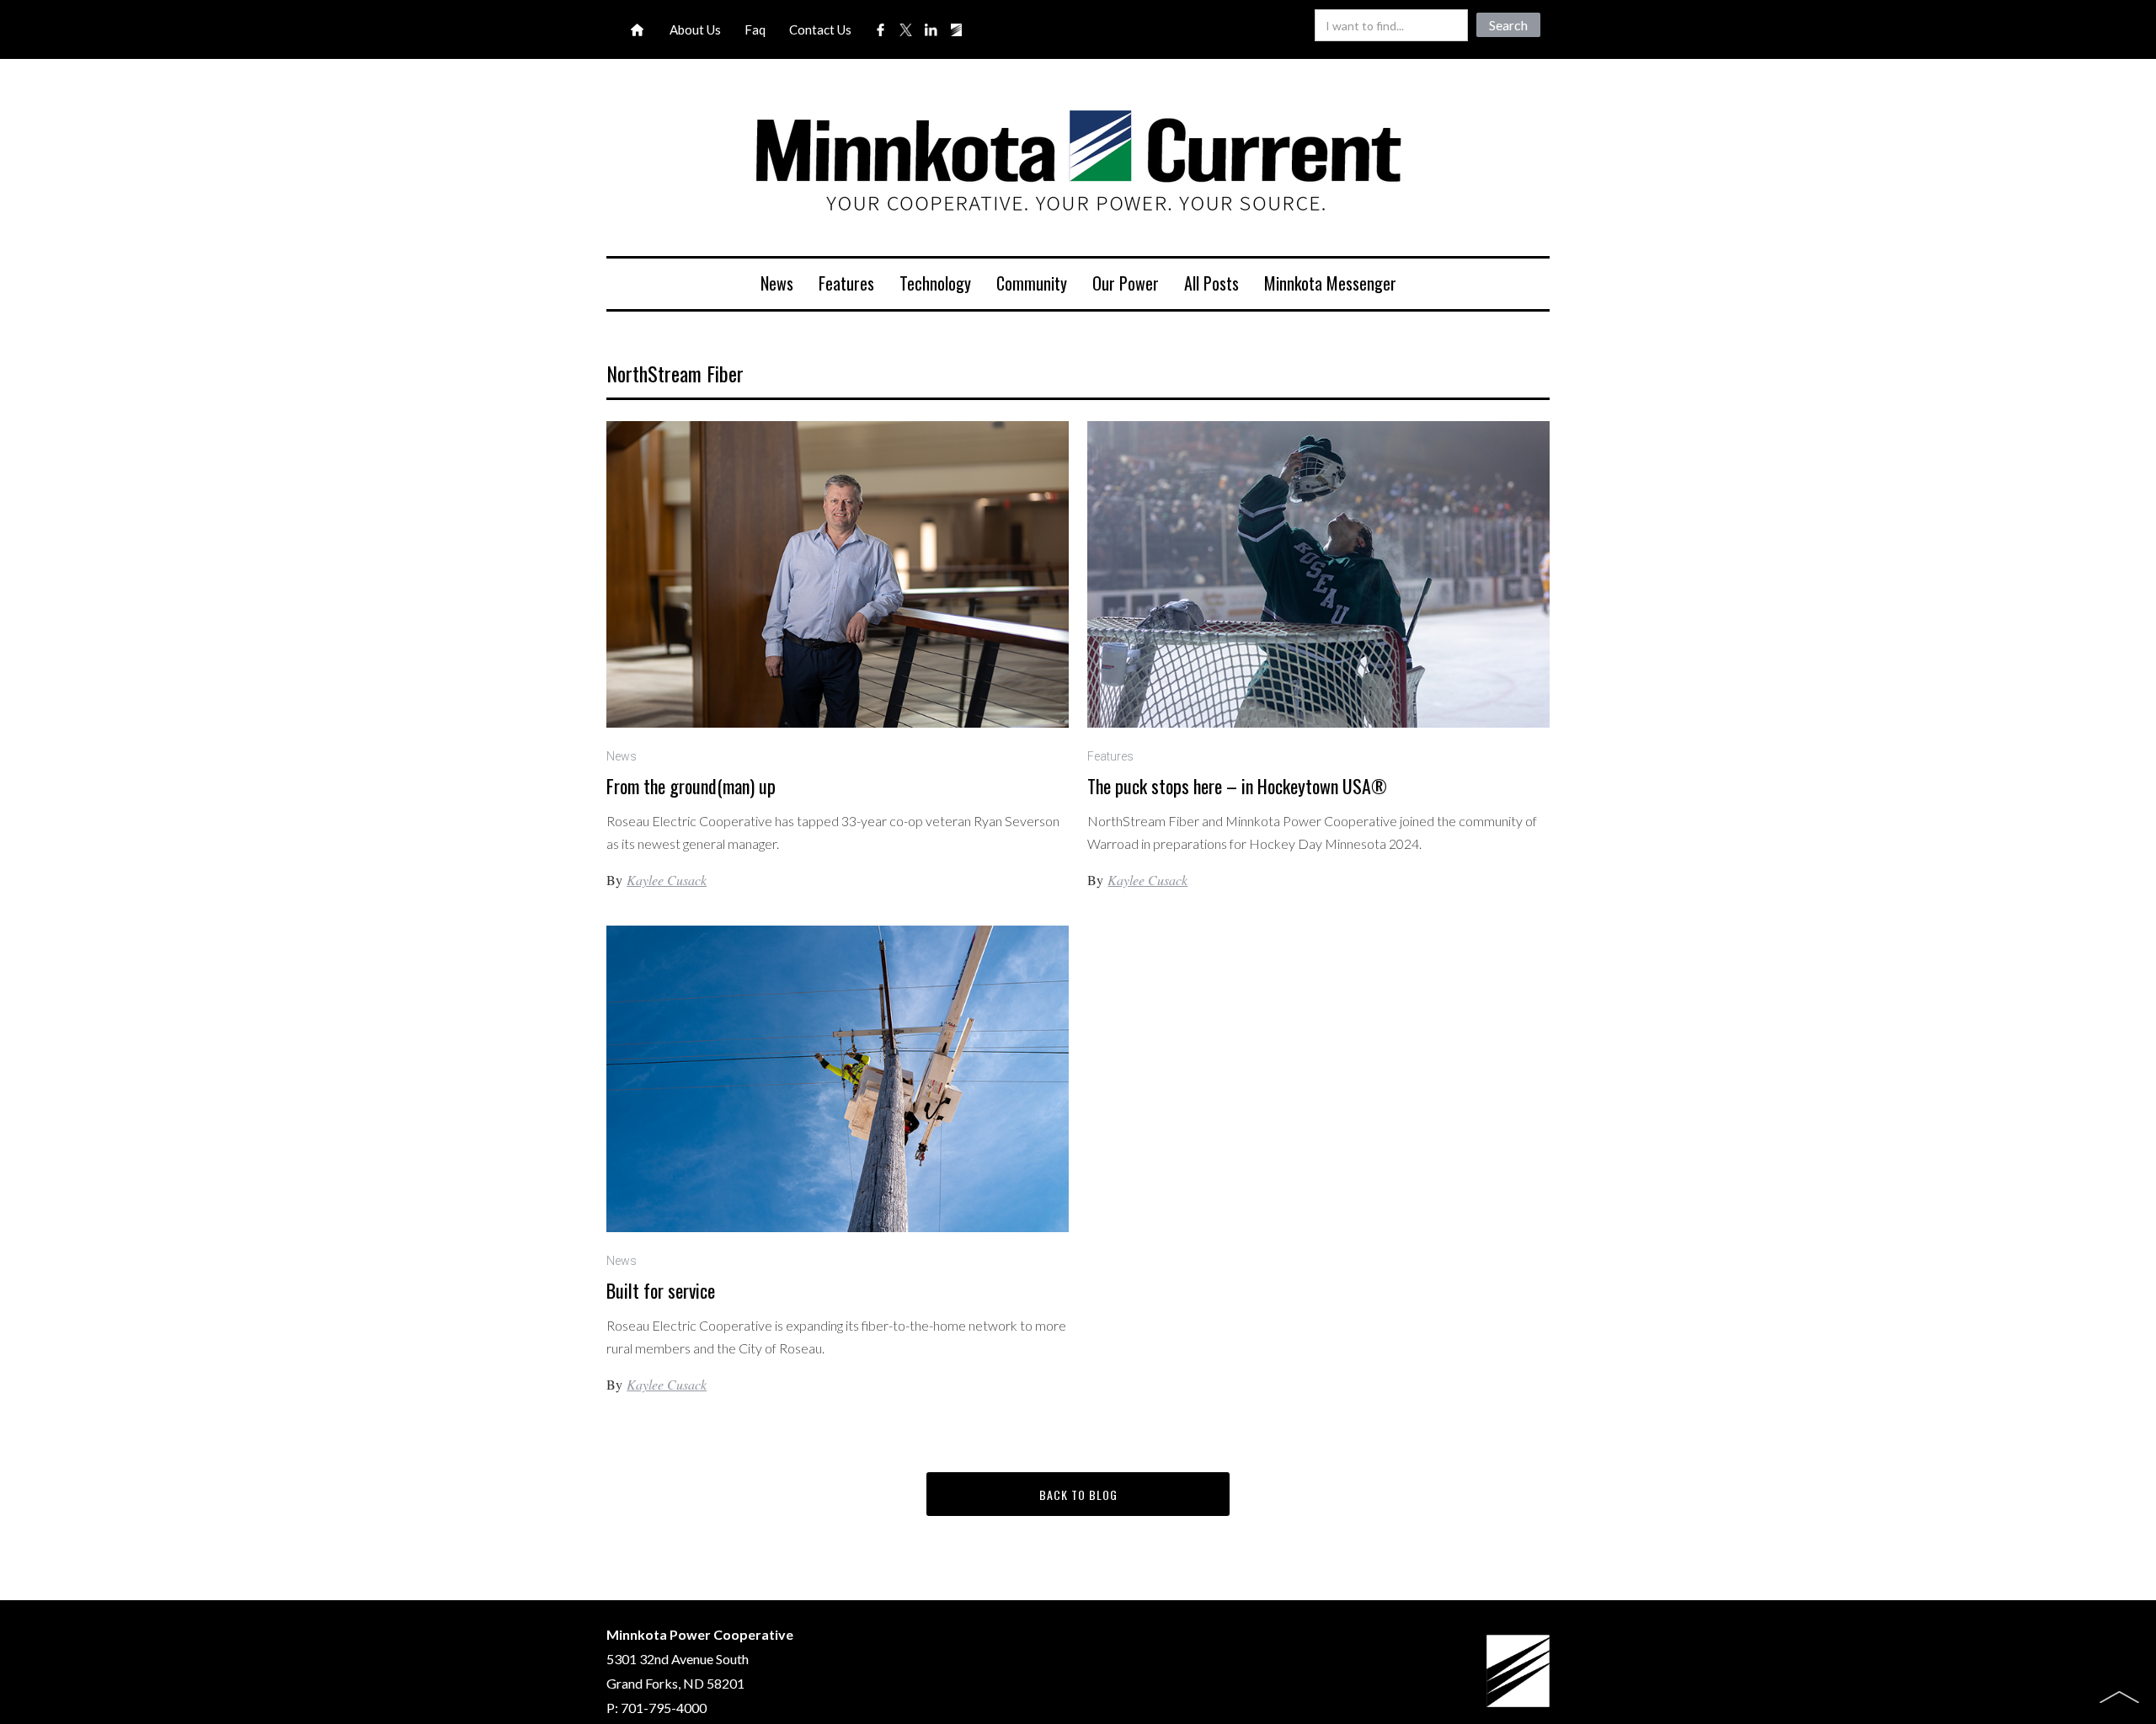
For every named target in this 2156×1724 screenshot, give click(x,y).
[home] (1078, 164)
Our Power (1126, 283)
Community (1032, 283)
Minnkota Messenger (1330, 283)
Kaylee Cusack (667, 880)
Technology (935, 283)
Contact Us (820, 29)
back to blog (1078, 1494)
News (777, 283)
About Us (695, 29)
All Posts (1211, 283)
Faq (755, 29)
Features (846, 283)
